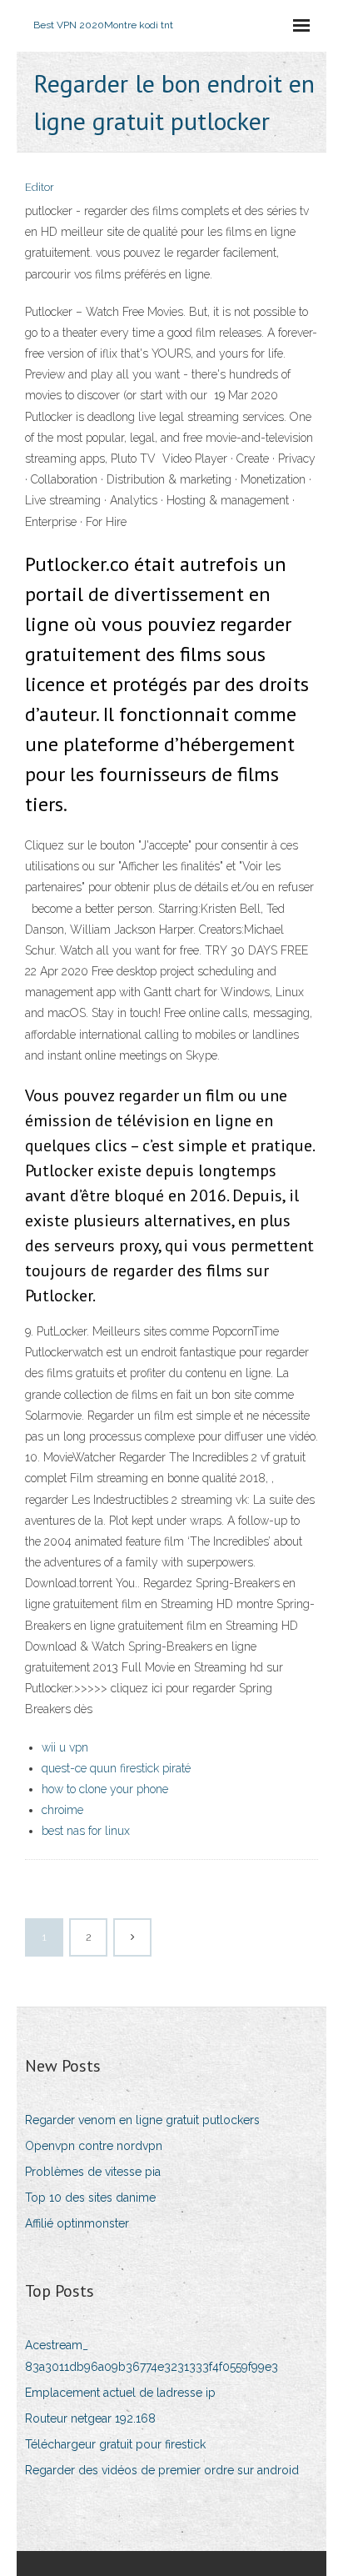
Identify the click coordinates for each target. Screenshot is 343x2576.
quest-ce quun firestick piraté (116, 1768)
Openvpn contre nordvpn (94, 2146)
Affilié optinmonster (77, 2223)
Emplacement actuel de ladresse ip (120, 2393)
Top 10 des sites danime (90, 2198)
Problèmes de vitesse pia (93, 2172)
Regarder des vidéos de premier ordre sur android (162, 2470)
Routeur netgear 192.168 (90, 2418)
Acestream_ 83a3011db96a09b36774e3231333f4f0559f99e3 (152, 2355)
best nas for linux (86, 1831)
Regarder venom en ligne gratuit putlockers (142, 2120)
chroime (62, 1810)
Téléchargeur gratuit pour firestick (115, 2444)
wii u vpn (65, 1747)
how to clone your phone (105, 1789)
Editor (40, 187)
